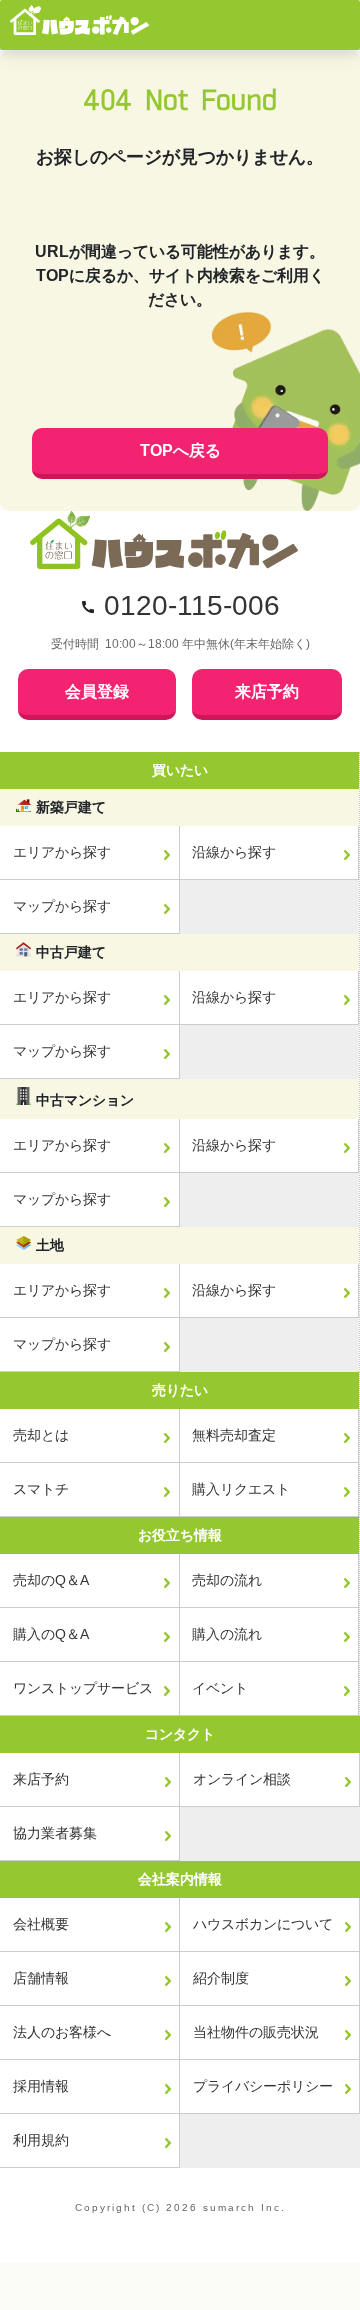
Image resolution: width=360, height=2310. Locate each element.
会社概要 (41, 1924)
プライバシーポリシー (263, 2086)
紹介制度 (221, 1978)
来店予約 (267, 691)
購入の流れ (227, 1634)
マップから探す (62, 906)
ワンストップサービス (83, 1688)
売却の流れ (227, 1580)
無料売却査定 (234, 1435)
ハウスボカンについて (263, 1924)
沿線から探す (234, 852)
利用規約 (41, 2140)
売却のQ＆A (51, 1580)
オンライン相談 (242, 1779)
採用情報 (41, 2086)
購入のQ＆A (51, 1634)
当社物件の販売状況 (256, 2032)
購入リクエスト (241, 1489)
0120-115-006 (192, 605)
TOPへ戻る (180, 450)
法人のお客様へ (62, 2032)
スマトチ (41, 1489)
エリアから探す (62, 852)
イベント (220, 1688)
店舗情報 (41, 1978)
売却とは (41, 1435)
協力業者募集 (55, 1833)
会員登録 (97, 691)
